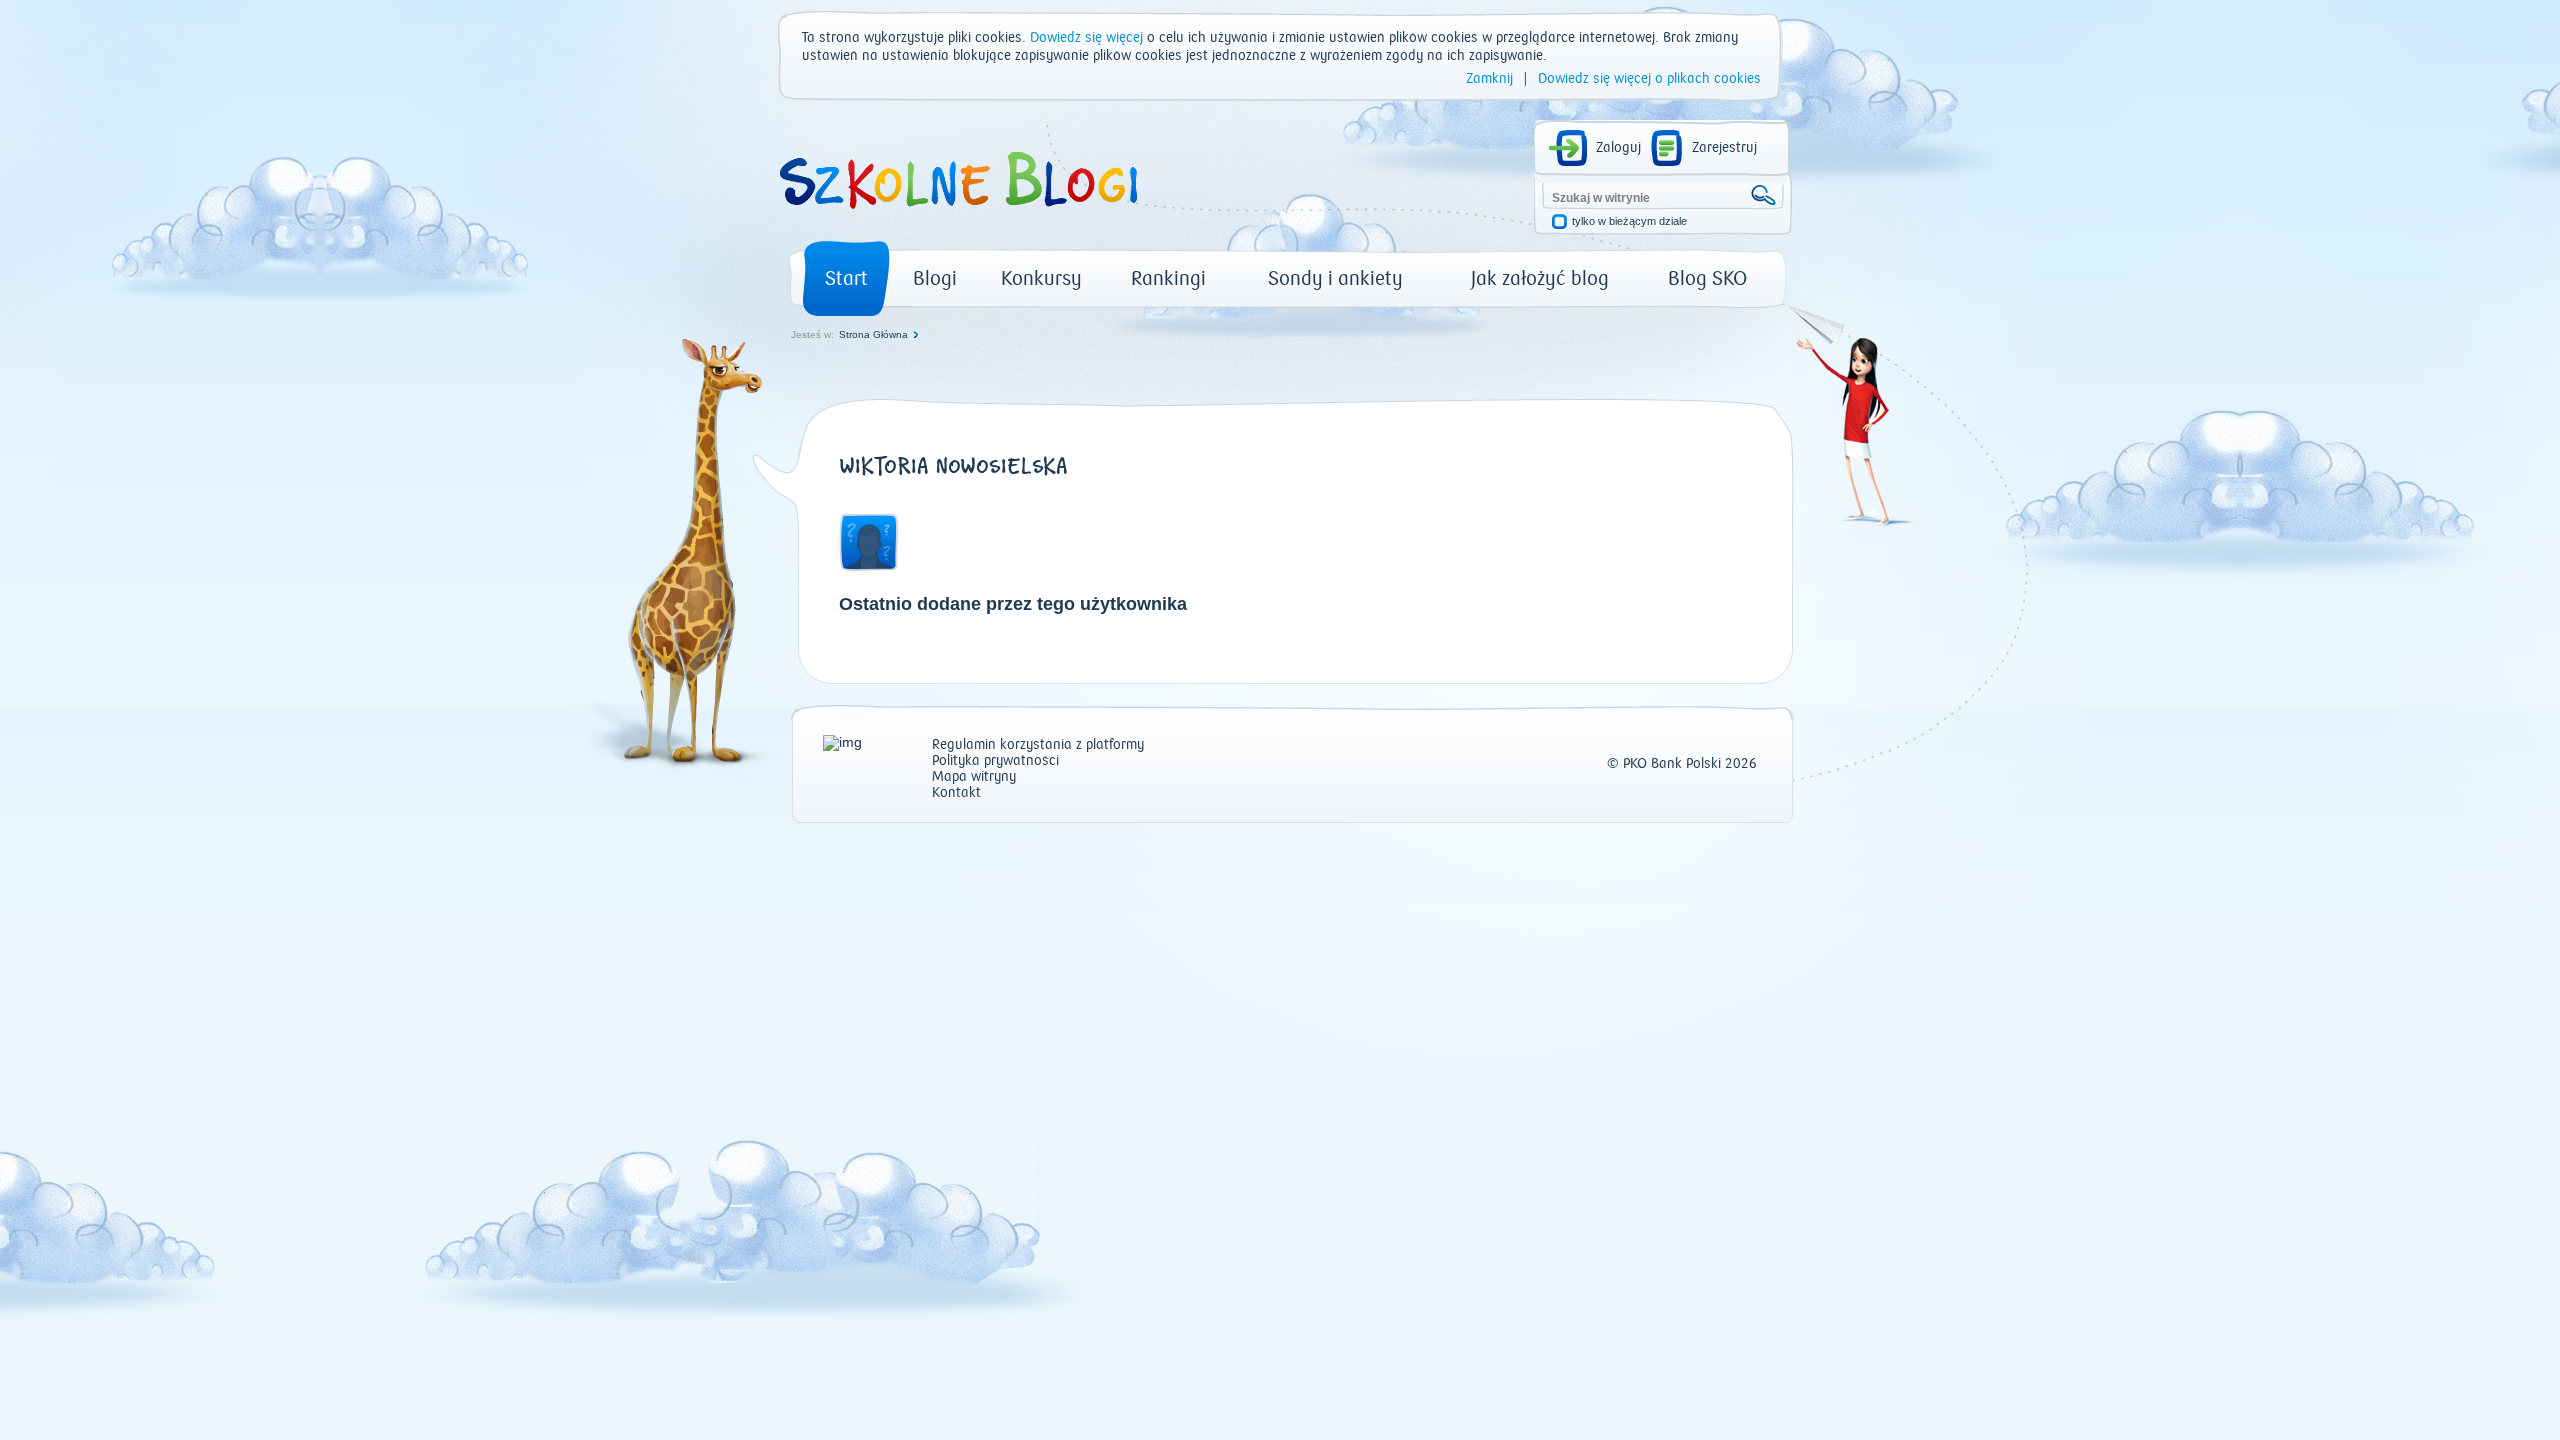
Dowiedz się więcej (1086, 38)
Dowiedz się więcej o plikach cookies (1649, 79)
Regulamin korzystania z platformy (1038, 745)
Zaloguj (1618, 148)
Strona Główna (873, 334)
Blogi (935, 278)
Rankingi (1168, 278)
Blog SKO (1707, 278)
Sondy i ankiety (1335, 278)
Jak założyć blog (1540, 278)
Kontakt (956, 793)
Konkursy (1041, 278)
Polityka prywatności (995, 761)
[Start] (957, 216)
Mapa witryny (974, 777)
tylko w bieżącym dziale (1629, 221)
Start (846, 278)
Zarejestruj (1724, 148)
